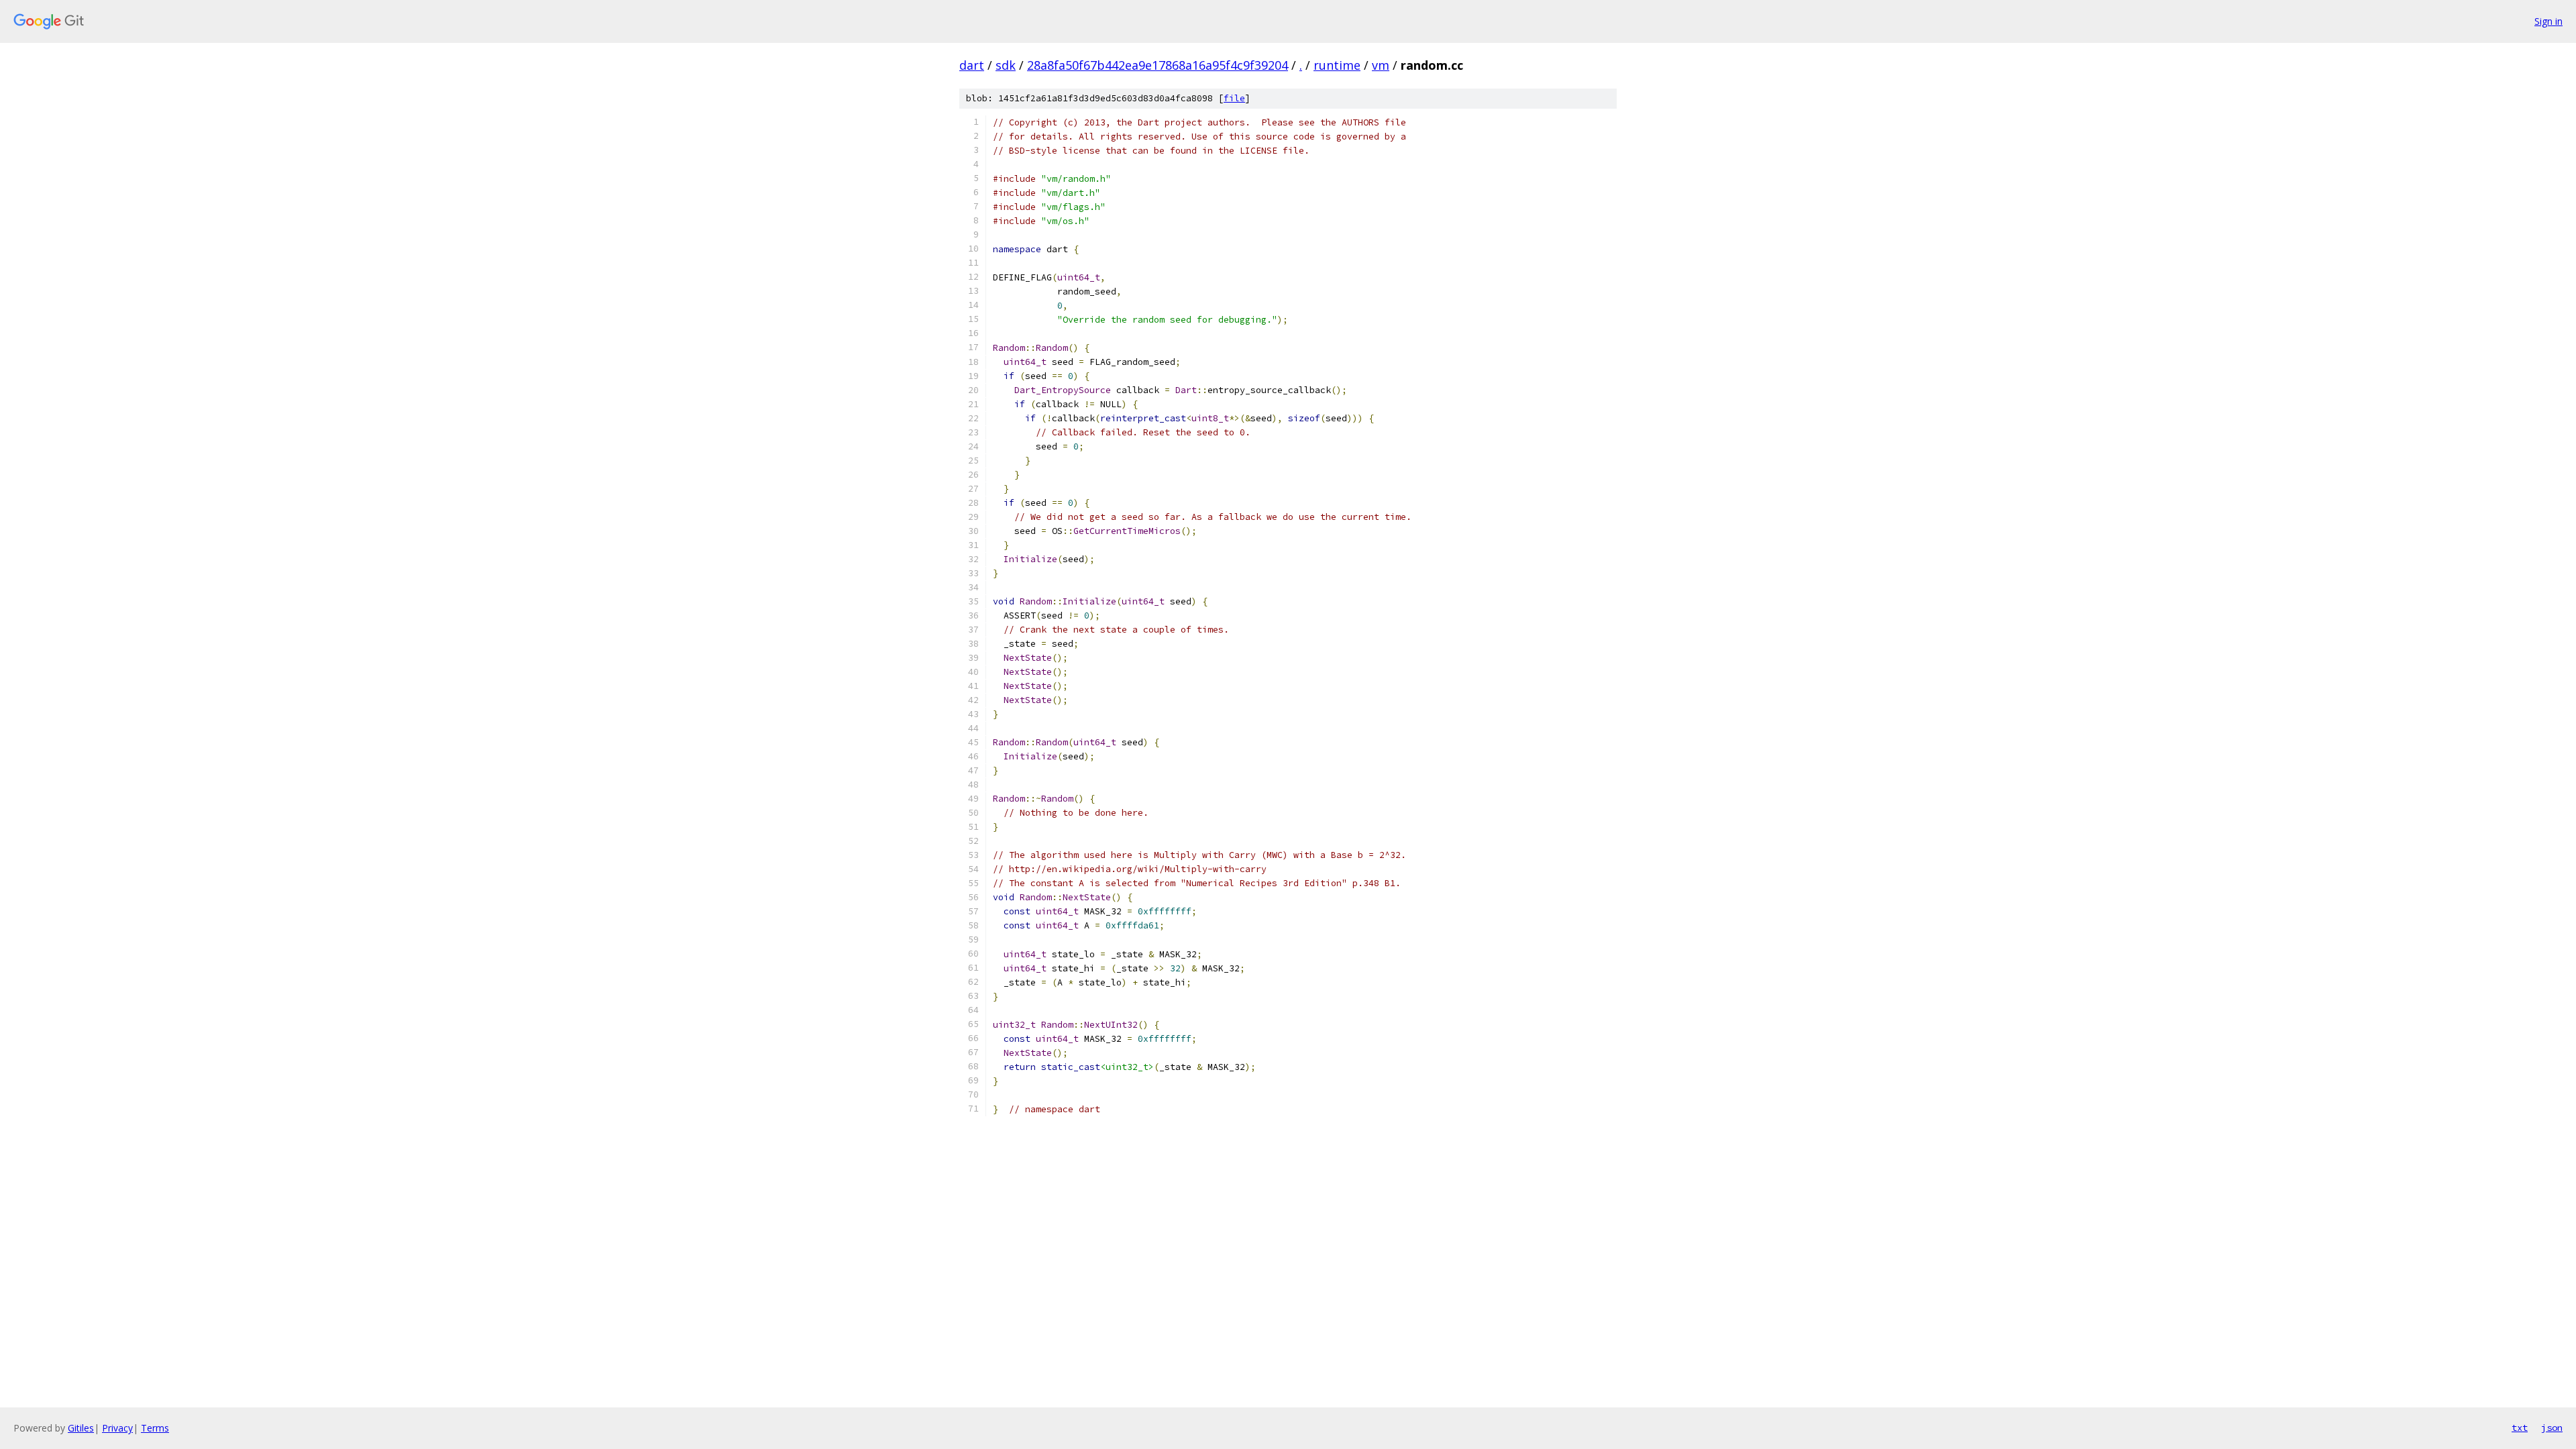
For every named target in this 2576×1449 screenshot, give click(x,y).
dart (972, 65)
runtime (1337, 65)
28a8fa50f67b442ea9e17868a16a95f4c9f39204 (1158, 65)
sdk (1006, 65)
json (2552, 1428)
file (1234, 98)
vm (1381, 65)
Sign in (2548, 21)
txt (2520, 1428)
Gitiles (81, 1428)
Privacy (117, 1428)
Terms (155, 1428)
